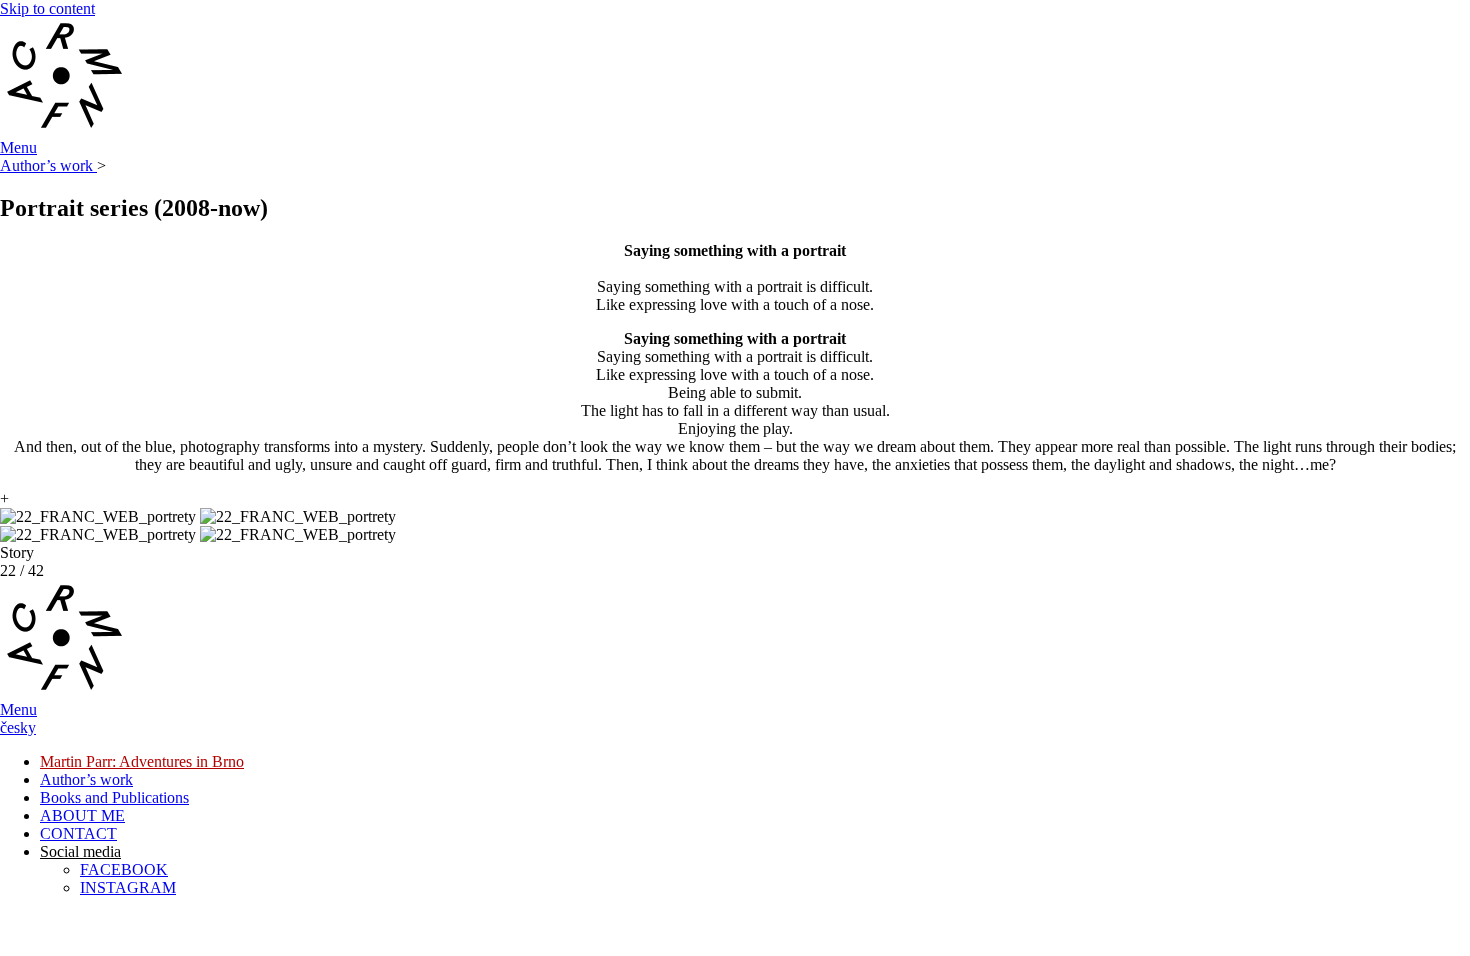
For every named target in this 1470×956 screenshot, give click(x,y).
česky (18, 727)
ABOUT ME (82, 815)
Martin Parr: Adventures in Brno (142, 761)
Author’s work (48, 165)
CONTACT (78, 833)
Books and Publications (114, 797)
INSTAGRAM (128, 887)
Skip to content (47, 8)
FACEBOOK (124, 869)
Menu (18, 147)
